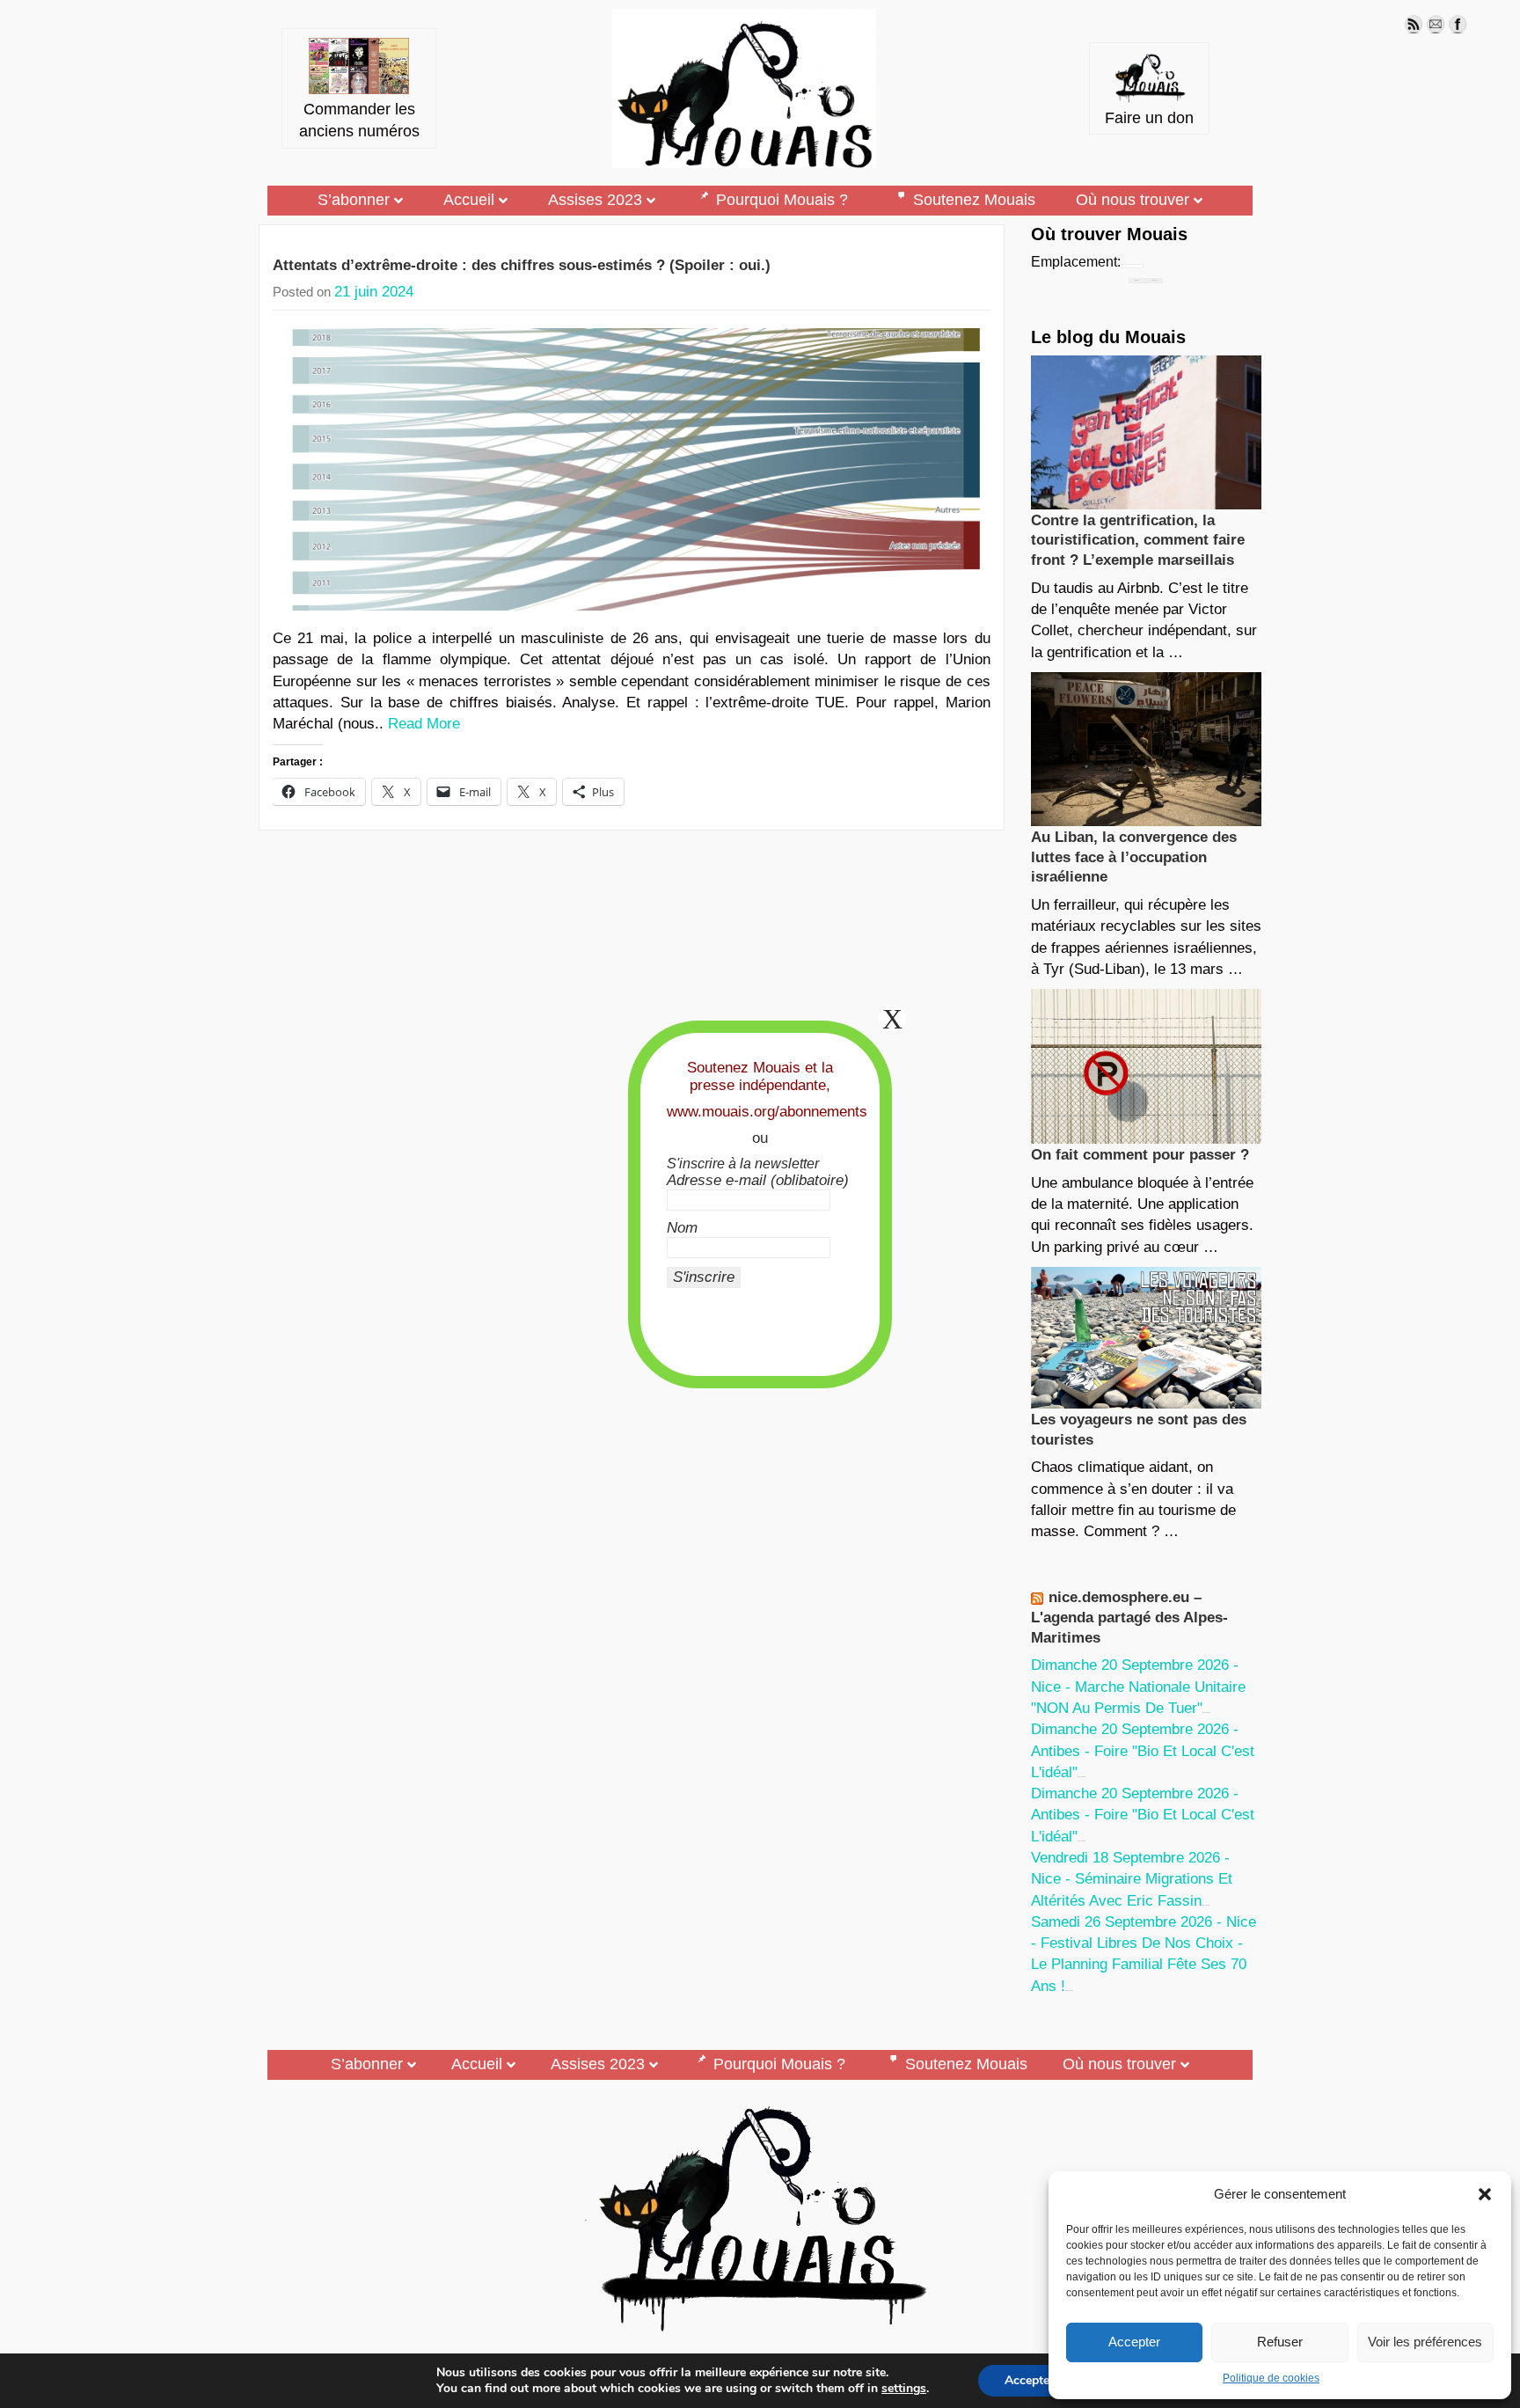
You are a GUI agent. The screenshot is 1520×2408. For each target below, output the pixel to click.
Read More (424, 724)
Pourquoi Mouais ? (782, 200)
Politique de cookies (1271, 2378)
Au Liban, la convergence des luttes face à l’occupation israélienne (1134, 857)
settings (904, 2389)
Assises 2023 (595, 200)
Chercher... (1154, 280)
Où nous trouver (1133, 200)
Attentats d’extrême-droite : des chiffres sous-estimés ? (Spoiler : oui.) (522, 265)
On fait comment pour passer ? (1140, 1155)
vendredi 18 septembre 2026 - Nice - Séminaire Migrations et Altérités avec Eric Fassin (1132, 1879)
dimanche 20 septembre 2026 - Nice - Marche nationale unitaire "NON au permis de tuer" (1138, 1687)
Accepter (1134, 2342)
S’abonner (354, 200)
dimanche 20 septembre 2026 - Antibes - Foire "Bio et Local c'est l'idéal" (1143, 1751)
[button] (1485, 2194)
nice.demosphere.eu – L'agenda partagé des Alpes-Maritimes (1129, 1617)
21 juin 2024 (374, 292)
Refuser (1280, 2342)
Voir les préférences (1425, 2342)
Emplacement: (1076, 262)
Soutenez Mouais (974, 200)
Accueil (469, 200)
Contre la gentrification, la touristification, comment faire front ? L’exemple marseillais (1138, 540)
